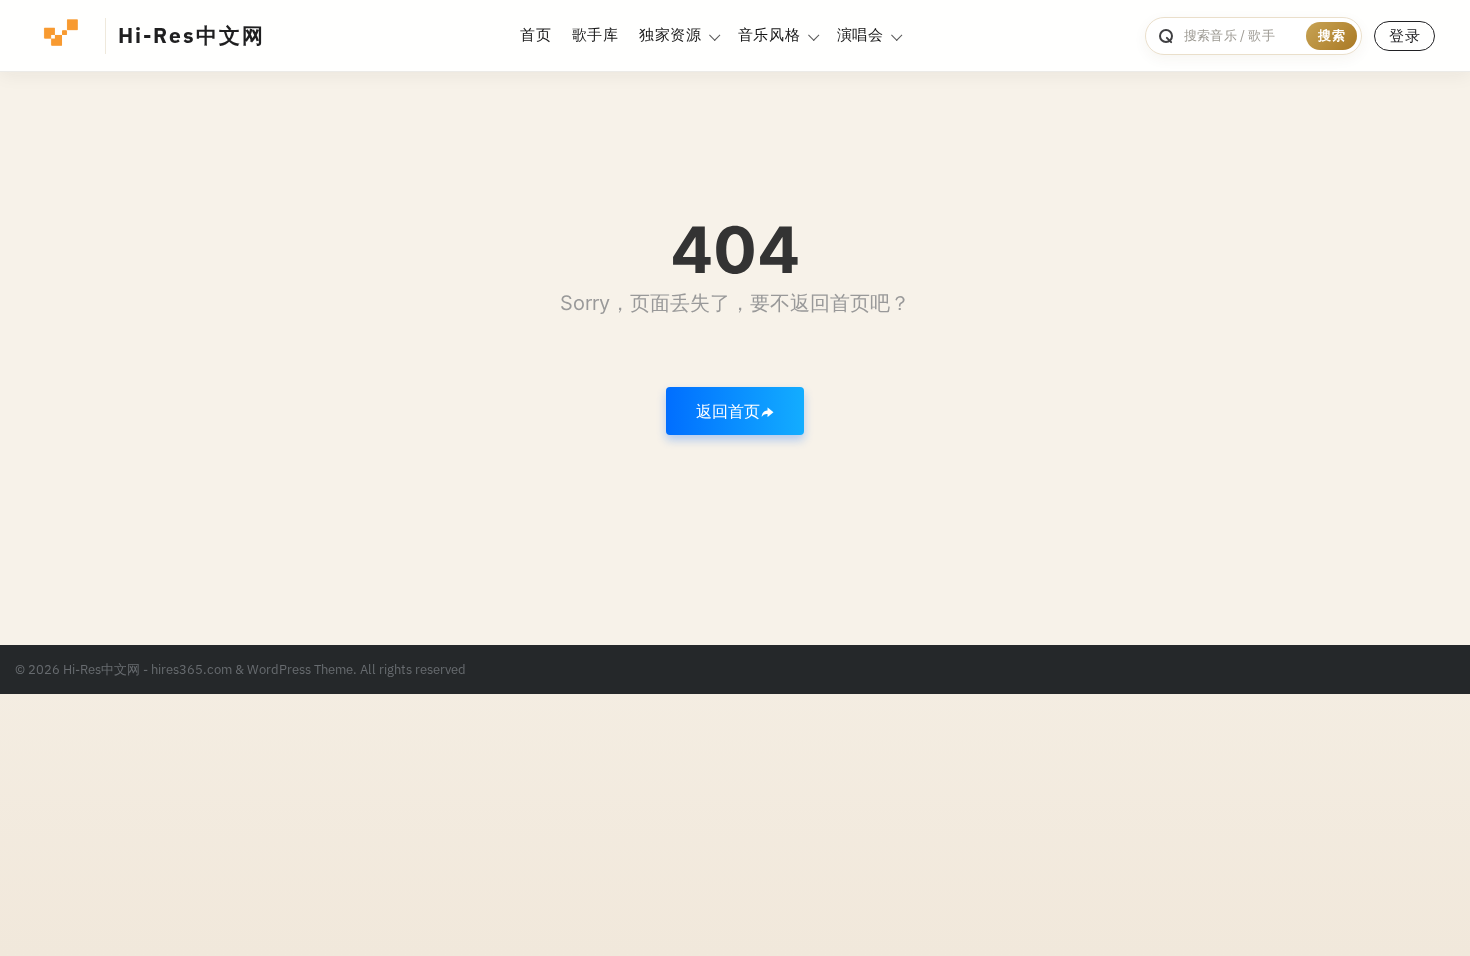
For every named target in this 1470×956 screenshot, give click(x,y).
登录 (1404, 35)
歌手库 (595, 34)
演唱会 (860, 34)
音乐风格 (769, 34)
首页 (535, 34)
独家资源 (670, 34)
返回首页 (728, 411)
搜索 (1331, 35)
